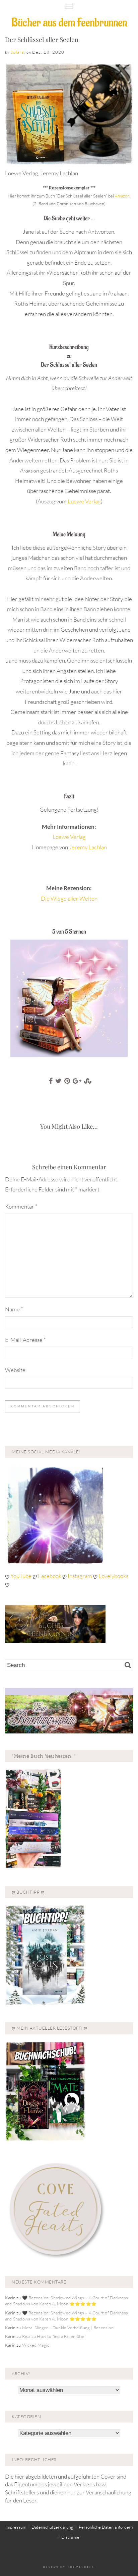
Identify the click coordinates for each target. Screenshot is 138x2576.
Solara (17, 52)
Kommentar (21, 1206)
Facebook (50, 1576)
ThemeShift (81, 2567)
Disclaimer (71, 2537)
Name (14, 1309)
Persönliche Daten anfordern (106, 2527)
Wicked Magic (36, 2345)
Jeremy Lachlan (88, 847)
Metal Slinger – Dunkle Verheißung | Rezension (68, 2328)
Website (15, 1370)
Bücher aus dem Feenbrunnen (69, 23)
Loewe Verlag (84, 501)
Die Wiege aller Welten (69, 898)
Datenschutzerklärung (52, 2527)
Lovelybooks (113, 1576)
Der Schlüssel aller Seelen (42, 39)
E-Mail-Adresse (25, 1340)
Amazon (122, 196)
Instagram (80, 1576)
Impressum (16, 2527)
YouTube (21, 1576)
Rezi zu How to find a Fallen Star (53, 2336)
